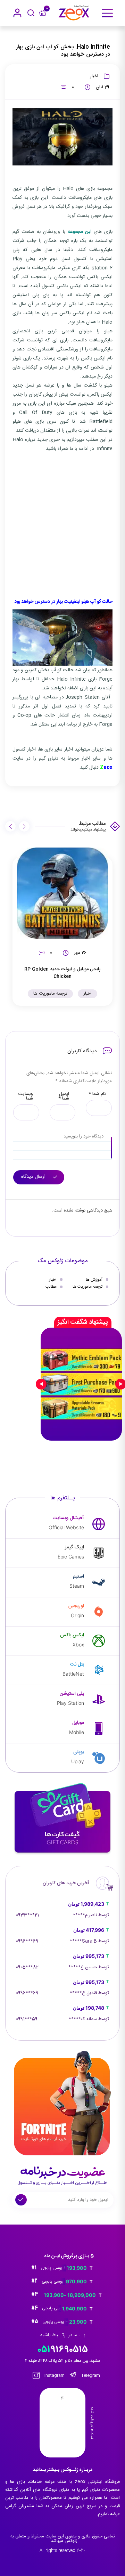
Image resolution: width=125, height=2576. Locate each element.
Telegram (90, 2375)
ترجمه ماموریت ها (50, 994)
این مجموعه (80, 232)
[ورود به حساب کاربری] (17, 13)
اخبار (94, 76)
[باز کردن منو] (107, 13)
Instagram (54, 2375)
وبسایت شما (26, 1096)
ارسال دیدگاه (34, 1177)
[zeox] (74, 13)
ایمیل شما (64, 1096)
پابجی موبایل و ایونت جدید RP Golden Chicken (62, 973)
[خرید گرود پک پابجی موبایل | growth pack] (81, 1384)
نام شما (97, 1094)
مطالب (51, 1287)
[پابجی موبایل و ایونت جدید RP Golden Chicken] (62, 893)
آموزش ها (94, 1280)
